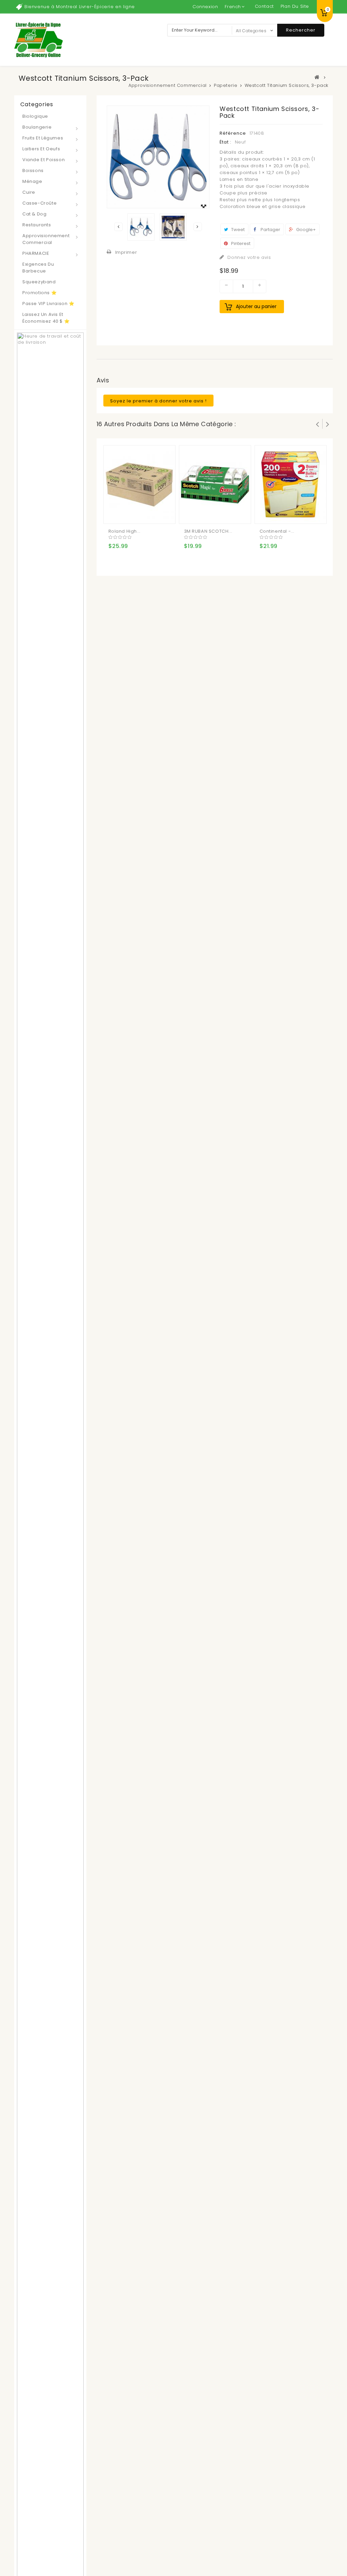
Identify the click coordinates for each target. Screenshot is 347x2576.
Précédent (118, 227)
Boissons (33, 171)
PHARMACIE (36, 253)
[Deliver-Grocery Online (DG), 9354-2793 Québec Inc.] (38, 40)
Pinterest (240, 243)
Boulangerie (37, 127)
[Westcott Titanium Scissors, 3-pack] (141, 227)
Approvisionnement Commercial (46, 239)
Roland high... (125, 531)
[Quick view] (142, 513)
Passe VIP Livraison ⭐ (48, 304)
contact (264, 6)
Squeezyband (39, 282)
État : (226, 142)
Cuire (29, 192)
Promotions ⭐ (39, 293)
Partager (270, 230)
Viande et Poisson (44, 160)
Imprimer (126, 252)
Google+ (305, 230)
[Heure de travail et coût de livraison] (50, 1620)
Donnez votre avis (249, 257)
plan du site (295, 6)
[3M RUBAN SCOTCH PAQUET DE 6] (215, 484)
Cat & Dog (34, 214)
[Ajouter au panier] (115, 513)
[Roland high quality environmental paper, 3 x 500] (139, 484)
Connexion (205, 7)
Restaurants (37, 225)
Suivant (198, 227)
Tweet (237, 230)
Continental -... (277, 531)
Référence (233, 133)
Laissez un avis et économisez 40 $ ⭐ (46, 318)
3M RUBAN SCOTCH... (208, 531)
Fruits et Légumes (43, 138)
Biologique (35, 116)
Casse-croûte (39, 203)
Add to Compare (128, 513)
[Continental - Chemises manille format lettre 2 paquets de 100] (290, 484)
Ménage (32, 181)
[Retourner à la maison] (317, 77)
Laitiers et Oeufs (41, 149)
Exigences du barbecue (38, 268)
